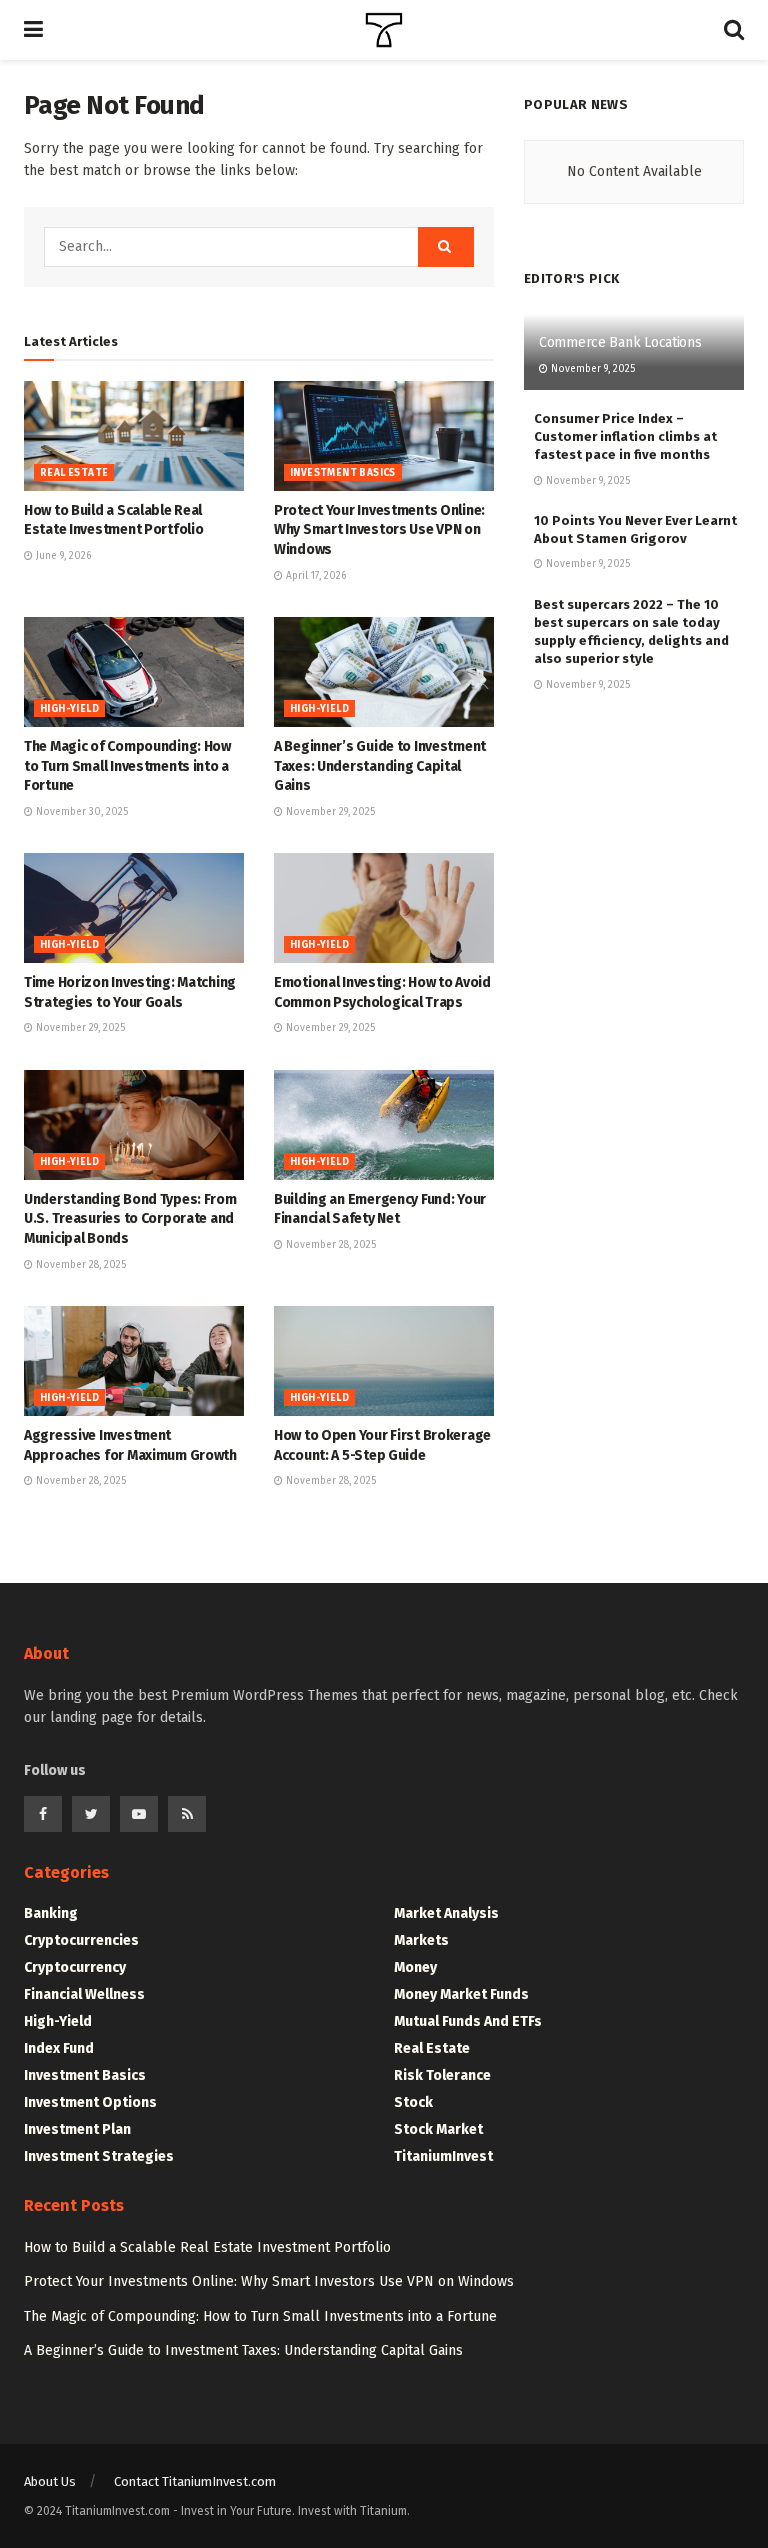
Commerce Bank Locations (620, 342)
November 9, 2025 (591, 369)
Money (415, 1967)
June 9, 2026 (62, 556)
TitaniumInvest (443, 2156)
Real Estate (74, 473)
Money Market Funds (461, 1994)
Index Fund (59, 2048)
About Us (50, 2481)
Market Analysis (446, 1913)
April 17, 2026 (314, 576)
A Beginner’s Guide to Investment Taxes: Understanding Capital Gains (380, 766)
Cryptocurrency (75, 1967)
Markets (421, 1940)
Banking (51, 1913)
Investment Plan (77, 2129)
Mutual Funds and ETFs (468, 2021)
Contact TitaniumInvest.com (195, 2481)
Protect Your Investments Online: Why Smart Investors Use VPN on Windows (379, 530)
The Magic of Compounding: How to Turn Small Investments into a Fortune (127, 766)
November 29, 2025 (329, 812)
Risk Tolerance (442, 2075)
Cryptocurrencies (81, 1940)
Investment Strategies (99, 2156)
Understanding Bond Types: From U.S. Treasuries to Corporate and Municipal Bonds (130, 1219)
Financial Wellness (84, 1994)
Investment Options (90, 2102)
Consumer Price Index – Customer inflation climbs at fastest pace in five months (625, 436)
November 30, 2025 (80, 812)
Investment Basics (343, 473)
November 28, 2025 (79, 1265)
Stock (413, 2102)
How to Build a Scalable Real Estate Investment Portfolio (207, 2247)
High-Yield (69, 709)
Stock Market (438, 2129)
